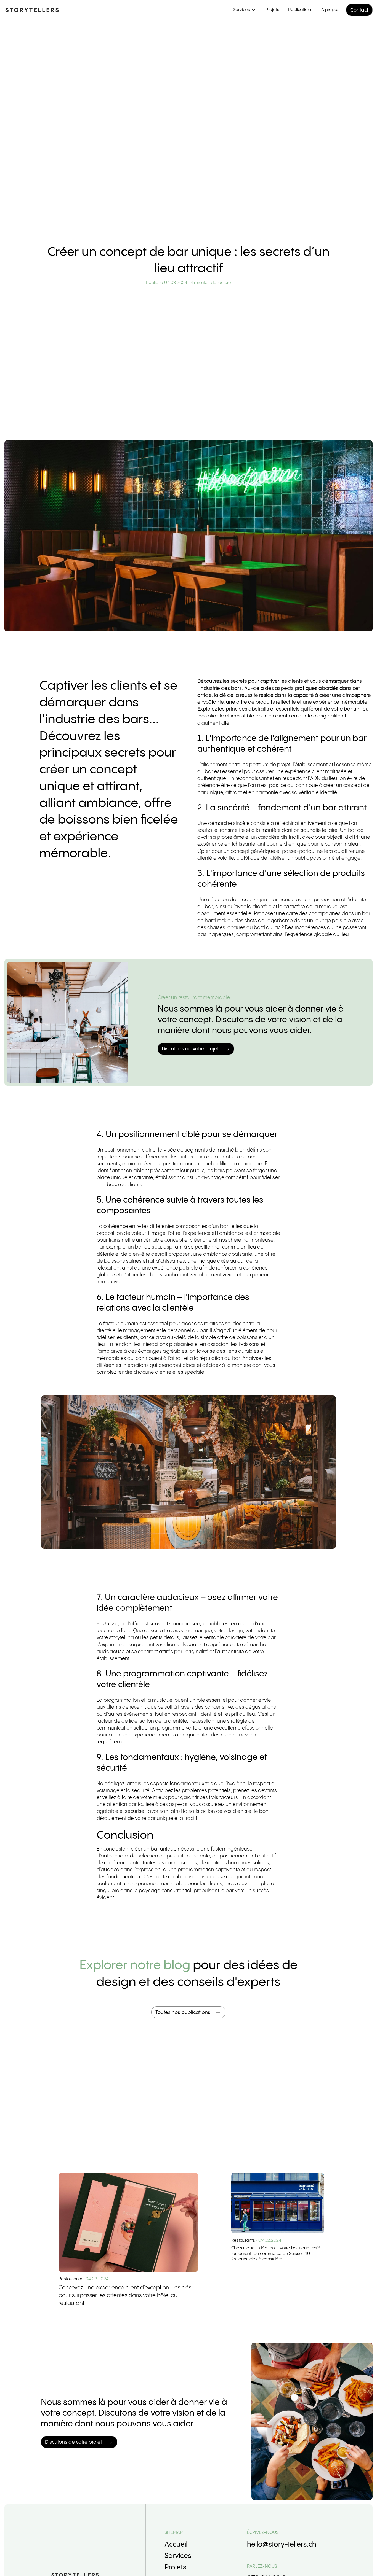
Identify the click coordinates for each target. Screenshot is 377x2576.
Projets (272, 10)
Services (178, 2556)
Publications (300, 10)
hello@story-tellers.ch (282, 2545)
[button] (243, 10)
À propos (330, 10)
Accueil (176, 2545)
